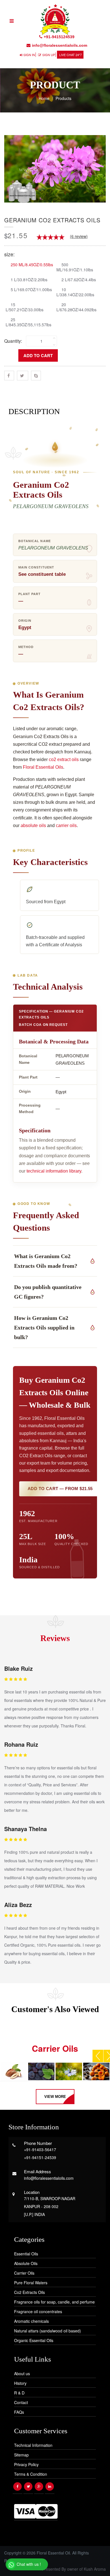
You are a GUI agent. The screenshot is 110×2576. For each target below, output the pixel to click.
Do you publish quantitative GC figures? (48, 1292)
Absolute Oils (26, 2263)
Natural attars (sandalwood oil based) (48, 2331)
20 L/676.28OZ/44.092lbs (76, 307)
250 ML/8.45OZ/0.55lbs (32, 264)
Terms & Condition (31, 2474)
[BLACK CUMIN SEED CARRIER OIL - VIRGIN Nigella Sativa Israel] (69, 2071)
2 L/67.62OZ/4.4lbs (79, 279)
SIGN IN (29, 55)
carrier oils (66, 825)
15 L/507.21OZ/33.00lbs (25, 307)
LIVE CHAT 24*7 (71, 55)
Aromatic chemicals (31, 2321)
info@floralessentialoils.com (60, 45)
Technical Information (33, 2445)
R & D (19, 2393)
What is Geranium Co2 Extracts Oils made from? (46, 1261)
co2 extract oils (64, 759)
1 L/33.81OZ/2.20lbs (29, 279)
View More (55, 2097)
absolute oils (33, 825)
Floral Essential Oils (43, 767)
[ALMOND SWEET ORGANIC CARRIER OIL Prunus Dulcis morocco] (14, 2071)
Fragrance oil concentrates (38, 2311)
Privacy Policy (26, 2464)
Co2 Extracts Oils (29, 2292)
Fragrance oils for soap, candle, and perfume (54, 2302)
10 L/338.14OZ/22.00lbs (75, 292)
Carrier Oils (24, 2273)
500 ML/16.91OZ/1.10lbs (75, 267)
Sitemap (21, 2455)
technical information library (54, 1171)
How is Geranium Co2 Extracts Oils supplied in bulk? (44, 1328)
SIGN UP (49, 55)
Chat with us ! (28, 2564)
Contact (21, 2402)
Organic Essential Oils (34, 2340)
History (20, 2383)
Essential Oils (26, 2254)
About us (22, 2373)
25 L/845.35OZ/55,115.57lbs (28, 322)
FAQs (19, 2412)
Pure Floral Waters (31, 2283)
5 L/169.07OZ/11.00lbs (31, 289)
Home (44, 98)
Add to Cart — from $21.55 (60, 1489)
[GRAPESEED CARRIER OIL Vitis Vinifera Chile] (41, 2071)
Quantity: (13, 341)
